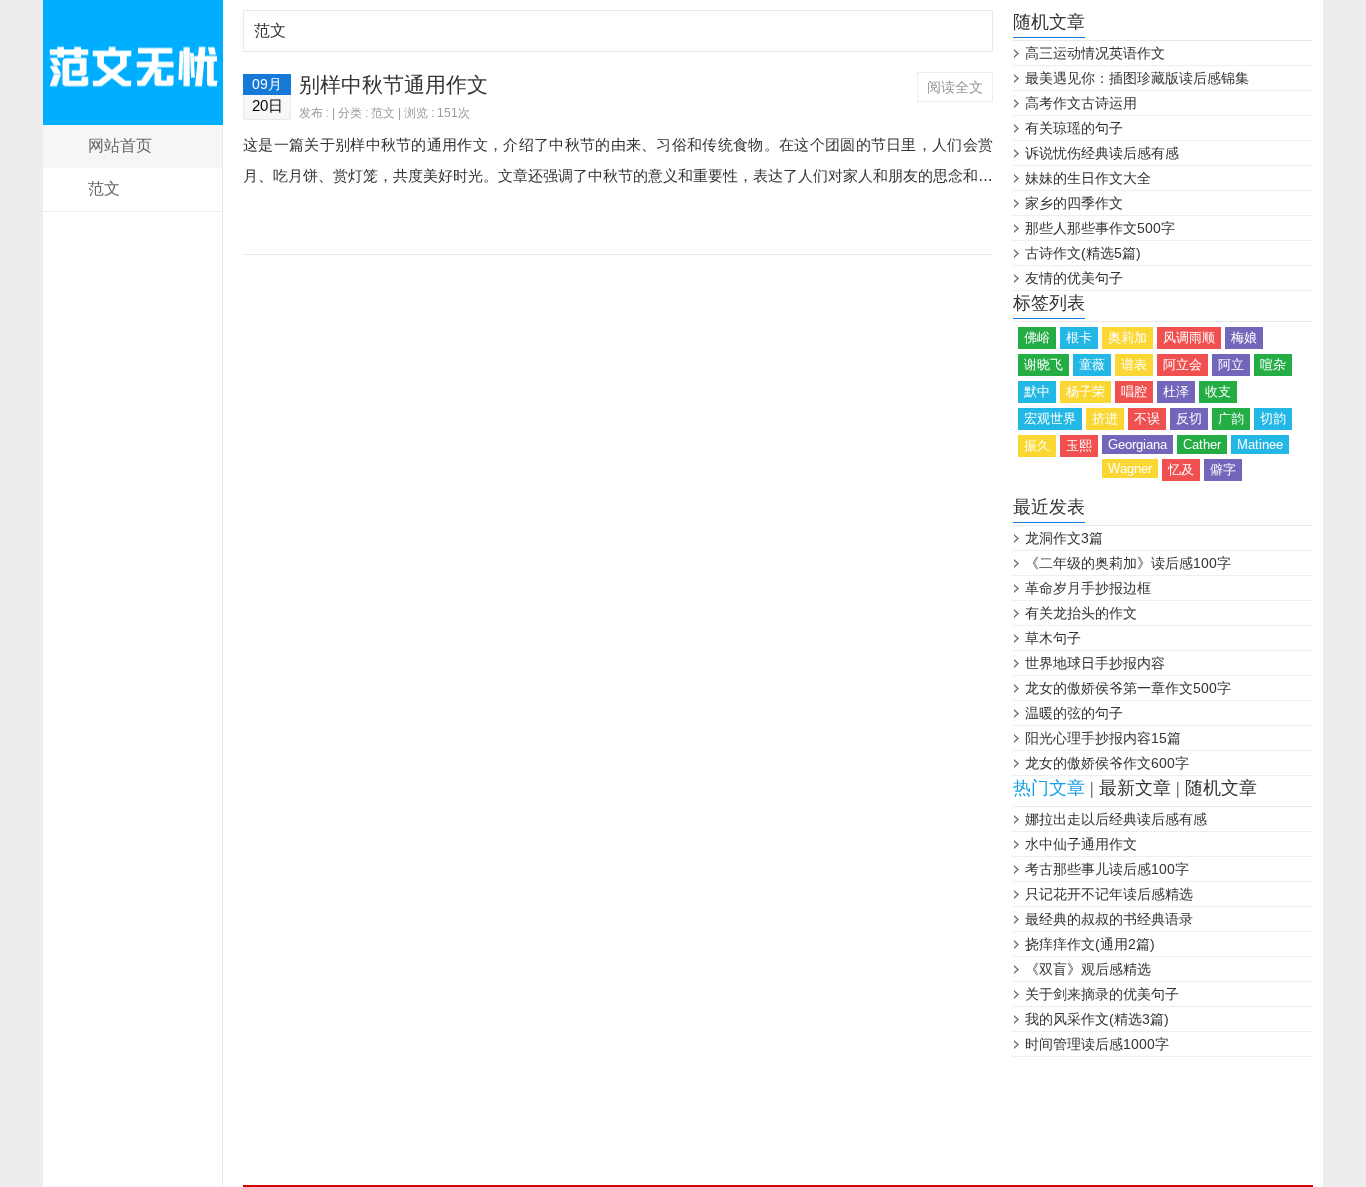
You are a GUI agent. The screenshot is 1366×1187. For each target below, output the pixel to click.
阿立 (1231, 364)
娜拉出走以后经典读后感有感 (1116, 819)
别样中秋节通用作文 (393, 84)
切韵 (1273, 418)
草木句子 (1053, 638)
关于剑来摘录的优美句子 (1102, 994)
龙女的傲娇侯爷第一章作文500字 (1128, 688)
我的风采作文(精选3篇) (1097, 1019)
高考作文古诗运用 (1081, 103)
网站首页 (120, 145)
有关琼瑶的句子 (1074, 128)
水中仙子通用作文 (1081, 844)
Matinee (1260, 444)
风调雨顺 (1189, 337)
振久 (1037, 445)
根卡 (1079, 337)
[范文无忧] (133, 62)
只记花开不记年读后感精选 (1109, 894)
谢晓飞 (1043, 364)
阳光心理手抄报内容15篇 (1103, 738)
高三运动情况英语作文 (1095, 53)
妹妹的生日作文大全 (1088, 178)
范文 (104, 188)
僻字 (1223, 469)
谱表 (1134, 364)
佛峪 (1037, 337)
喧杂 (1273, 364)
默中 (1037, 391)
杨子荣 (1085, 391)
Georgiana (1137, 444)
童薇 (1092, 364)
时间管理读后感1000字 (1097, 1044)
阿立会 (1182, 364)
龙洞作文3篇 (1064, 538)
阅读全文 (955, 87)
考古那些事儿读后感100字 (1107, 869)
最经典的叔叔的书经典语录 (1109, 919)
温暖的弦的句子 (1074, 713)
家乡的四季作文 (1074, 203)
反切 (1189, 418)
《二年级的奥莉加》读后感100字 (1128, 563)
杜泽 (1176, 391)
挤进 (1105, 418)
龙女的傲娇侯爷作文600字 (1107, 763)
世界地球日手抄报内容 (1095, 663)
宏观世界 (1050, 418)
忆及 (1181, 469)
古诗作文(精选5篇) (1083, 253)
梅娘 (1244, 337)
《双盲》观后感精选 (1088, 969)
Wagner (1130, 468)
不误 (1147, 418)
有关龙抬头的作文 (1081, 613)
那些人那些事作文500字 (1100, 228)
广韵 (1231, 418)
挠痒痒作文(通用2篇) (1090, 944)
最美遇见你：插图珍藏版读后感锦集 (1137, 78)
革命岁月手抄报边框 (1088, 588)
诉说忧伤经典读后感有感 (1102, 153)
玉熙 (1079, 445)
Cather (1202, 444)
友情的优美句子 (1074, 278)
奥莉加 (1127, 337)
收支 (1218, 391)
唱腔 (1134, 391)
